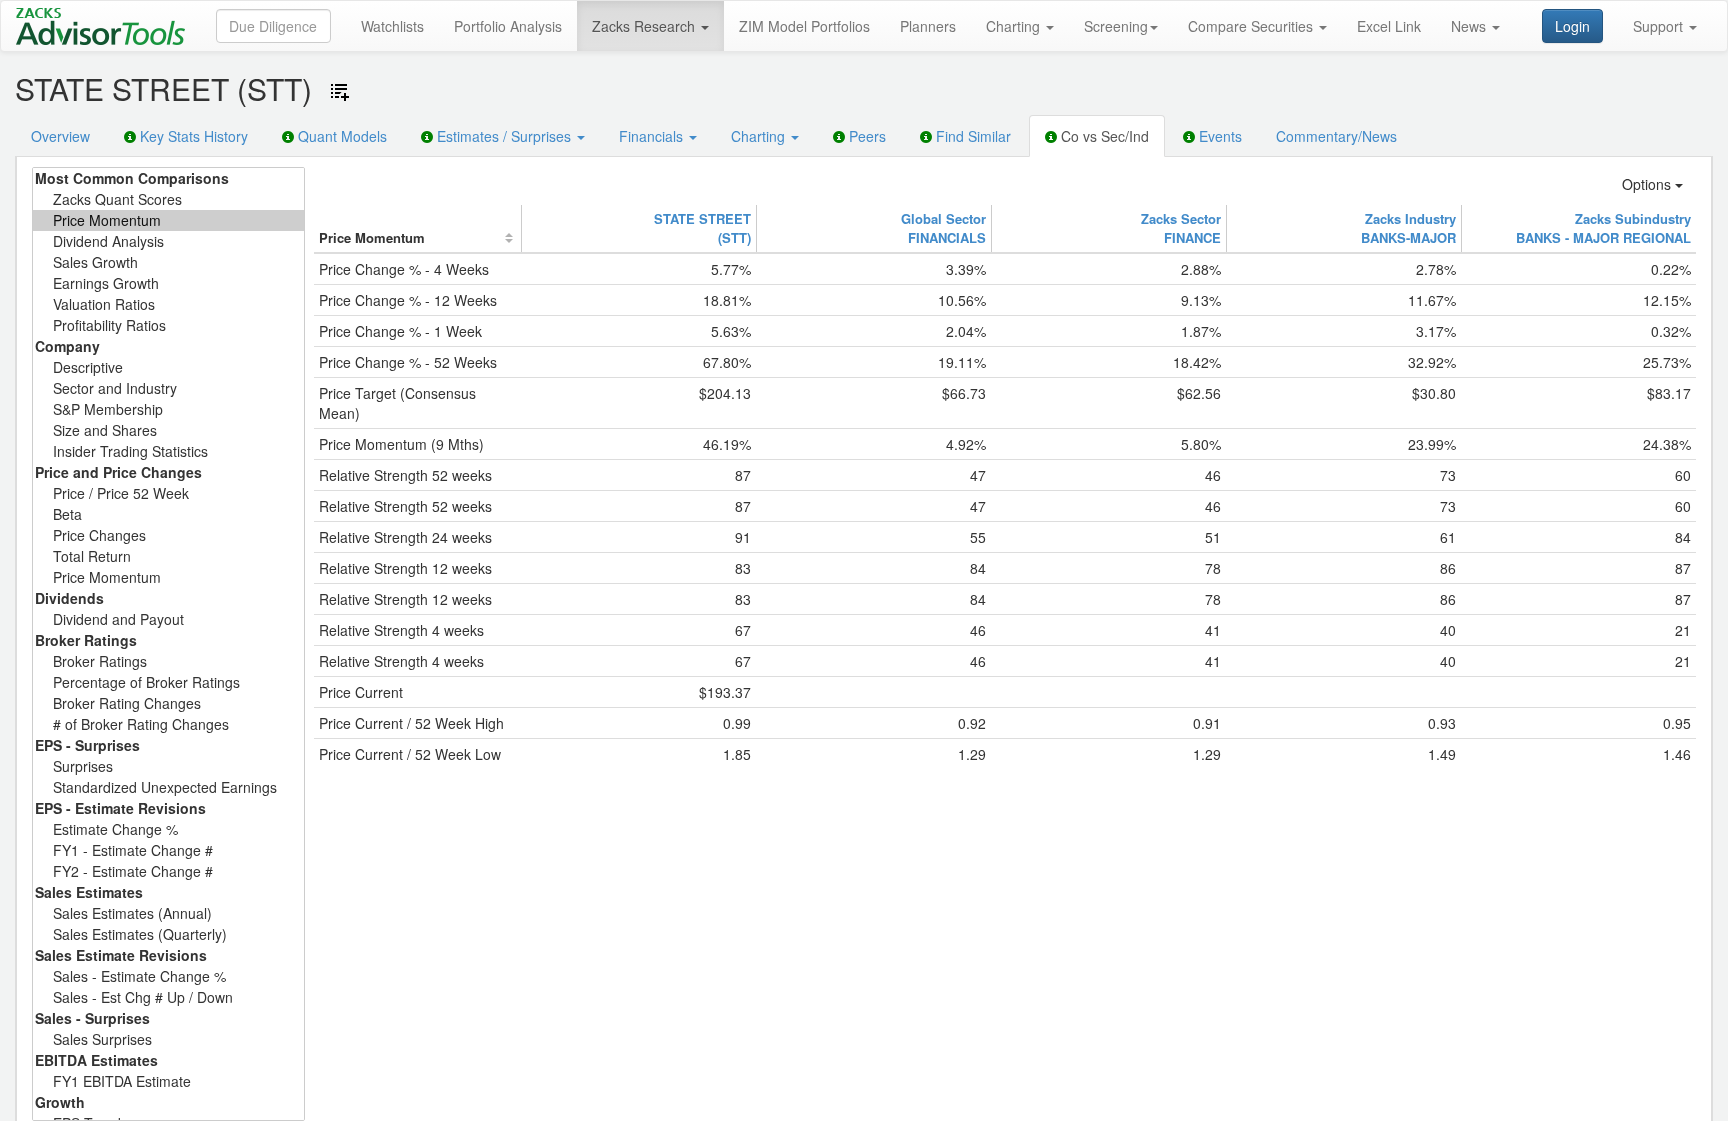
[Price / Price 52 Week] (168, 493)
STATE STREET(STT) (702, 228)
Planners (928, 26)
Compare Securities (1252, 26)
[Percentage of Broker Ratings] (168, 682)
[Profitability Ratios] (168, 325)
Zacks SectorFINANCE (1181, 228)
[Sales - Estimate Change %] (168, 976)
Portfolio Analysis (508, 26)
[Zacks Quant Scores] (168, 199)
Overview (60, 136)
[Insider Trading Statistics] (168, 451)
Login (1572, 26)
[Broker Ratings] (168, 661)
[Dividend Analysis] (168, 241)
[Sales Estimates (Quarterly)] (168, 934)
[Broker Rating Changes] (168, 703)
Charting (1015, 26)
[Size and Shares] (168, 430)
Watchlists (392, 26)
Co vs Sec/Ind (1103, 136)
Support (1660, 26)
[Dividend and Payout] (168, 619)
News (1470, 26)
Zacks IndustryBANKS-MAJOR (1408, 228)
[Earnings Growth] (168, 283)
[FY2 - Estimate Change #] (168, 871)
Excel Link (1389, 26)
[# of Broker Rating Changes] (168, 724)
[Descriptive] (168, 367)
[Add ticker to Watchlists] (340, 92)
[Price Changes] (168, 535)
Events (1218, 136)
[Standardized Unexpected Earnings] (168, 787)
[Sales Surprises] (168, 1039)
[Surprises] (168, 766)
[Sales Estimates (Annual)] (168, 913)
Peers (865, 136)
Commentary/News (1336, 136)
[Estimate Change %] (168, 829)
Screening (1116, 26)
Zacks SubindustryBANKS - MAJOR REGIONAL (1603, 228)
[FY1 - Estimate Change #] (168, 850)
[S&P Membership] (168, 409)
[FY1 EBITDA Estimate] (168, 1081)
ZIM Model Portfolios (804, 26)
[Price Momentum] (168, 220)
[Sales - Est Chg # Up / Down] (168, 997)
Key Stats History (192, 136)
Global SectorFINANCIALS (943, 228)
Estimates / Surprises (504, 136)
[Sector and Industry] (168, 388)
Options (1648, 184)
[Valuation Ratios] (168, 304)
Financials (653, 136)
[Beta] (168, 514)
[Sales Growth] (168, 262)
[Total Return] (168, 556)
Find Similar (971, 136)
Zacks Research (645, 26)
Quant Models (340, 136)
